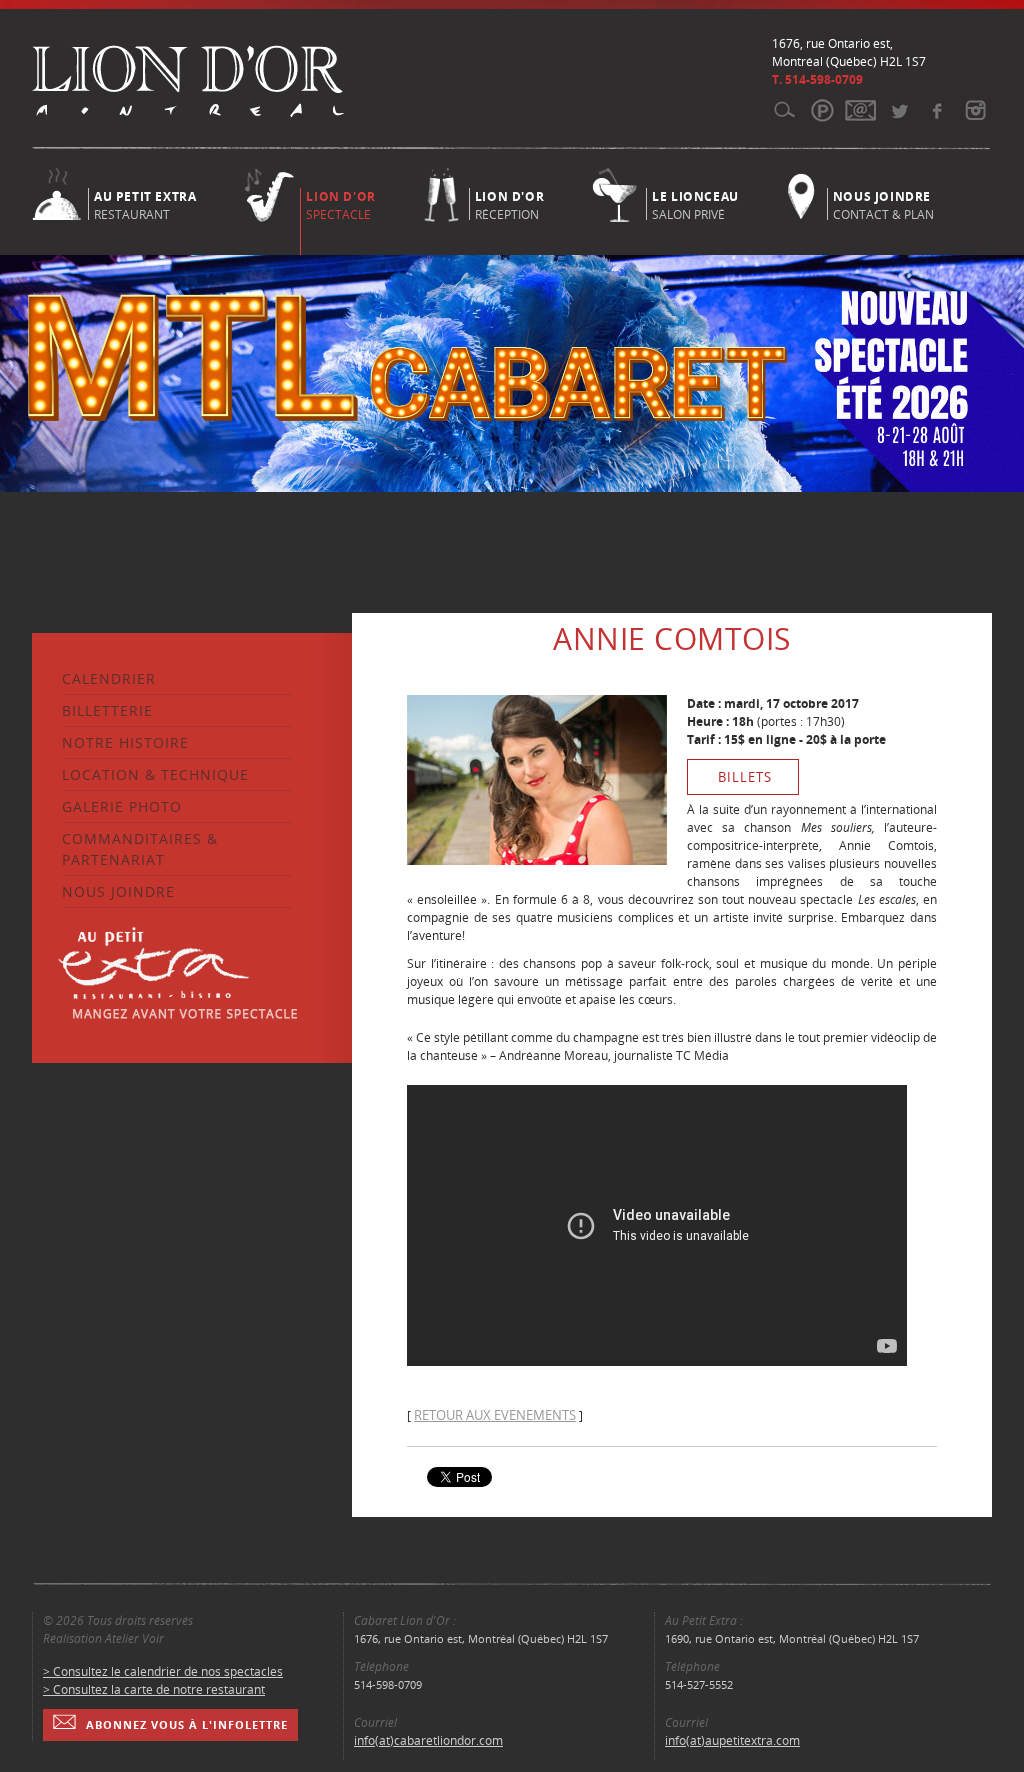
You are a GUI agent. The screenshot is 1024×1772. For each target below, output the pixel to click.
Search (784, 110)
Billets (745, 777)
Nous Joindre (118, 891)
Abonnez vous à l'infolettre (187, 1724)
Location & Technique (155, 774)
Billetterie (107, 710)
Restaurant (145, 204)
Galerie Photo (122, 806)
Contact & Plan (883, 204)
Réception (509, 204)
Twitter (898, 110)
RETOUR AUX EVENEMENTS (495, 1415)
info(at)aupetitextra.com (732, 1740)
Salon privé (695, 204)
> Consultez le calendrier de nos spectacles (163, 1671)
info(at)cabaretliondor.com (428, 1740)
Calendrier (109, 678)
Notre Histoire (125, 742)
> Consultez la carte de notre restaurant (154, 1689)
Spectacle (340, 205)
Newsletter (860, 110)
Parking (822, 110)
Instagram (974, 110)
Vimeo (936, 110)
